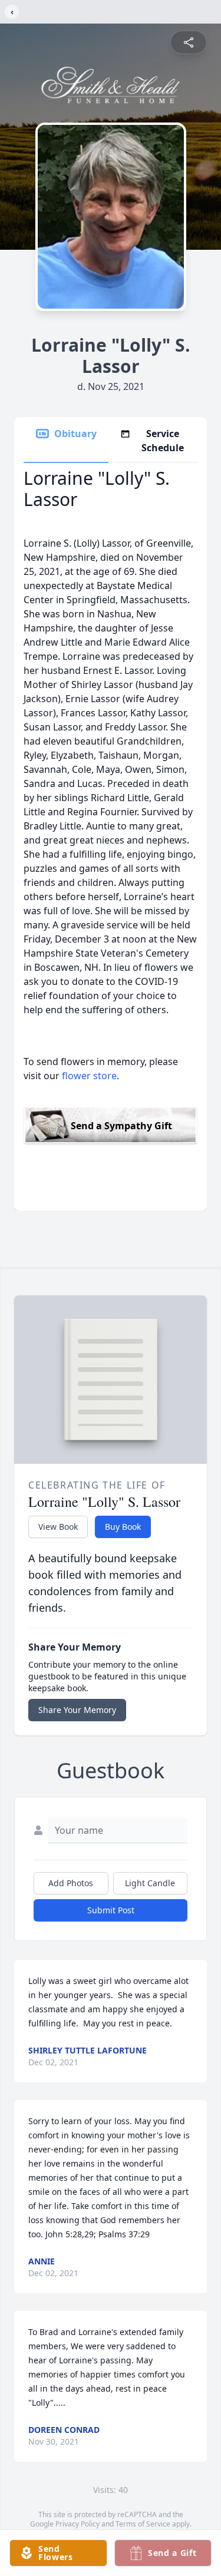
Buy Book (123, 1527)
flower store (89, 1076)
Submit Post (111, 1910)
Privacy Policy (77, 2524)
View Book (58, 1527)
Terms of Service (143, 2524)
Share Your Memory (77, 1710)
